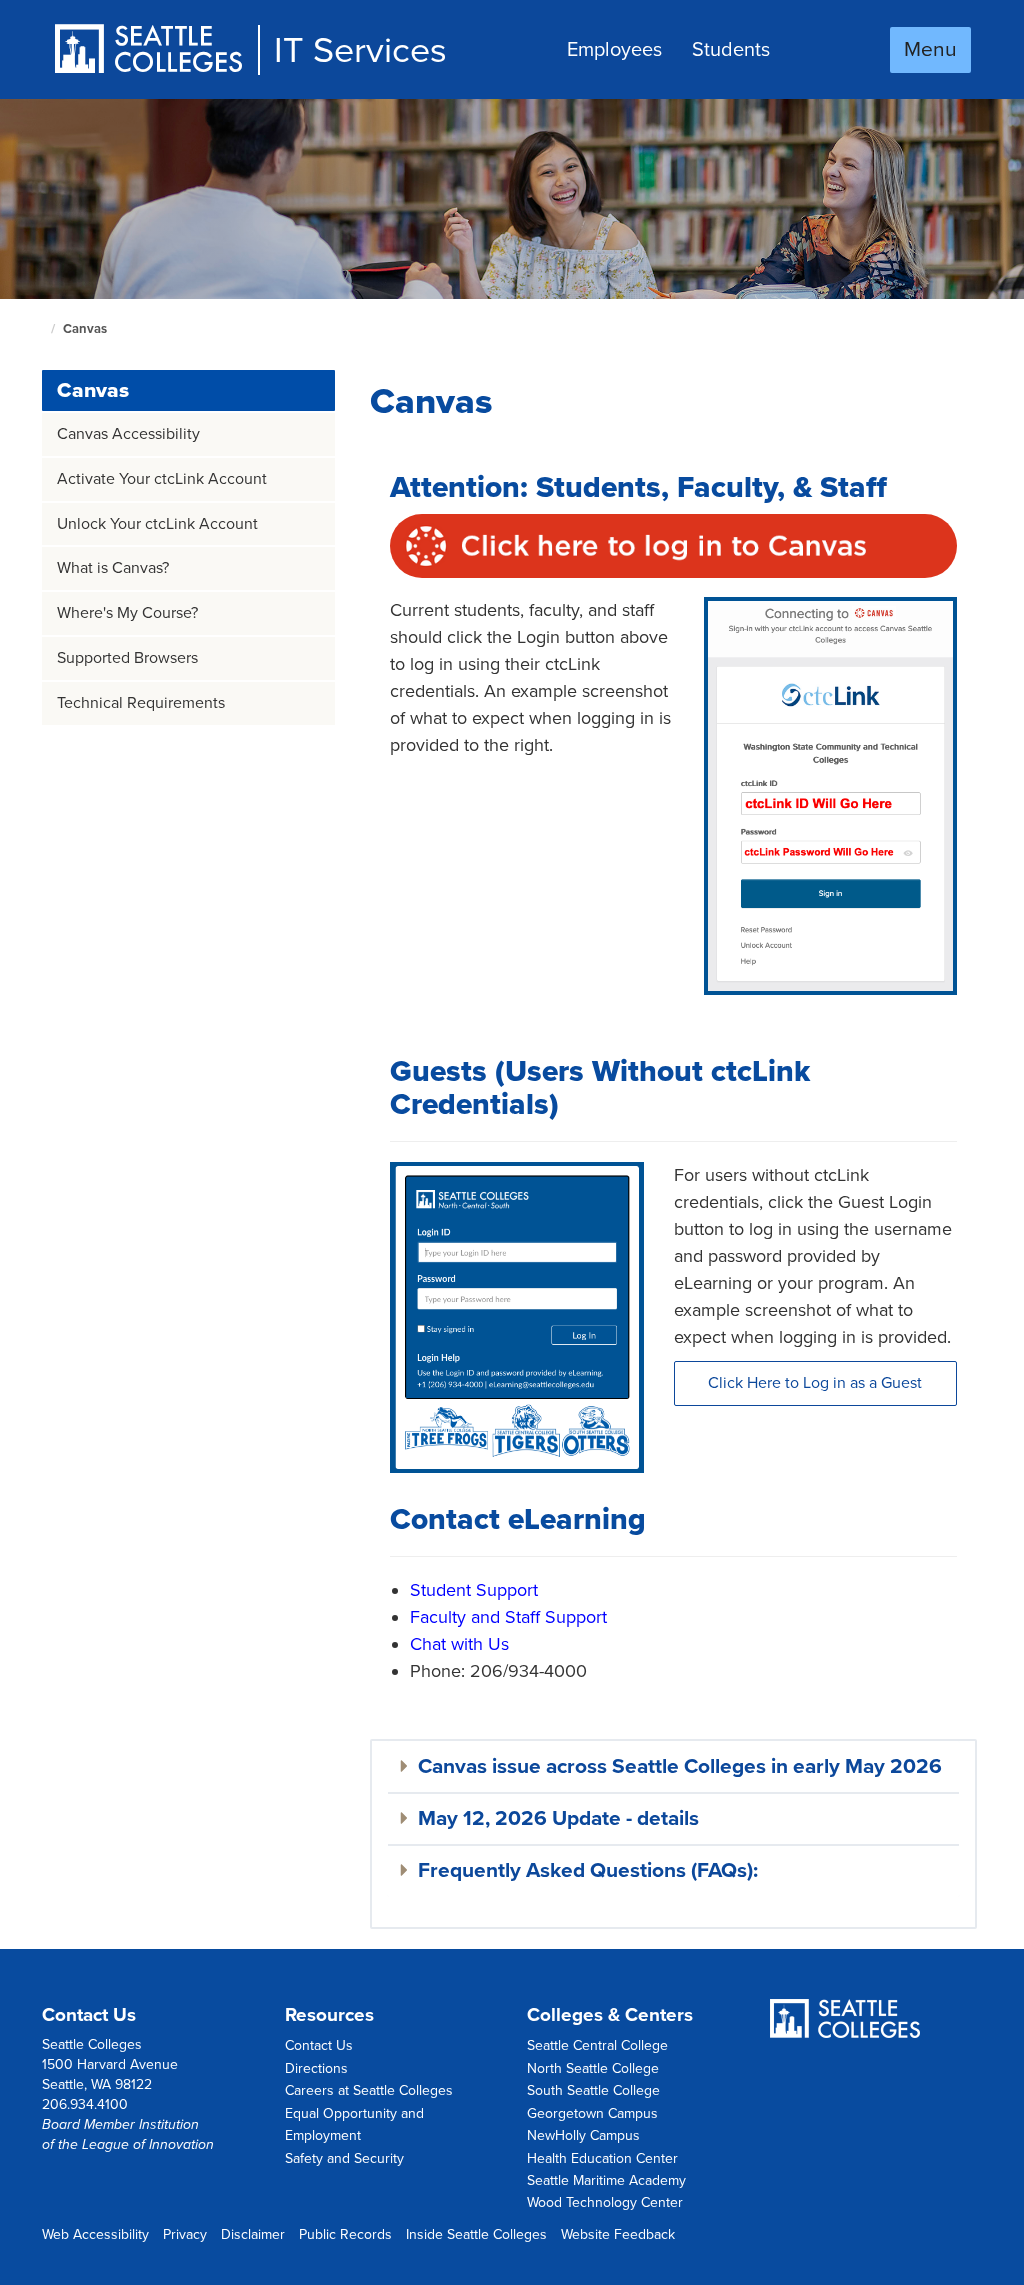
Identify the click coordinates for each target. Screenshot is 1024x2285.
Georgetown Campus (592, 2113)
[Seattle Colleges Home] (155, 51)
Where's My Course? (127, 613)
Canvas (93, 390)
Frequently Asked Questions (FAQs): (588, 1870)
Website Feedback (618, 2234)
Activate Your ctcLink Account (162, 479)
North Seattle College (593, 2068)
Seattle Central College (597, 2045)
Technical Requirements (141, 703)
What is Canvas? (113, 568)
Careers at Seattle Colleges (369, 2090)
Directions (316, 2068)
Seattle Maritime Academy (606, 2180)
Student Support (474, 1590)
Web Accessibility (95, 2234)
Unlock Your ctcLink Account (157, 524)
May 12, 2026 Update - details (558, 1818)
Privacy (185, 2234)
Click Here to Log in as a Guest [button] (815, 1383)
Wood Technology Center (605, 2202)
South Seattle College (593, 2090)
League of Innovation (148, 2144)
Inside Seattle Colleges (476, 2234)
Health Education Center (602, 2158)
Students (731, 50)
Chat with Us (459, 1644)
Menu (930, 49)
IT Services (360, 50)
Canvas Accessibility (128, 434)
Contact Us (319, 2045)
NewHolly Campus (583, 2135)
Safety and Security (344, 2158)
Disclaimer (253, 2234)
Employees (614, 50)
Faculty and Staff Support (508, 1617)
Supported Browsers (127, 658)
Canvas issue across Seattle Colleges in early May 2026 (680, 1766)
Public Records (345, 2234)
